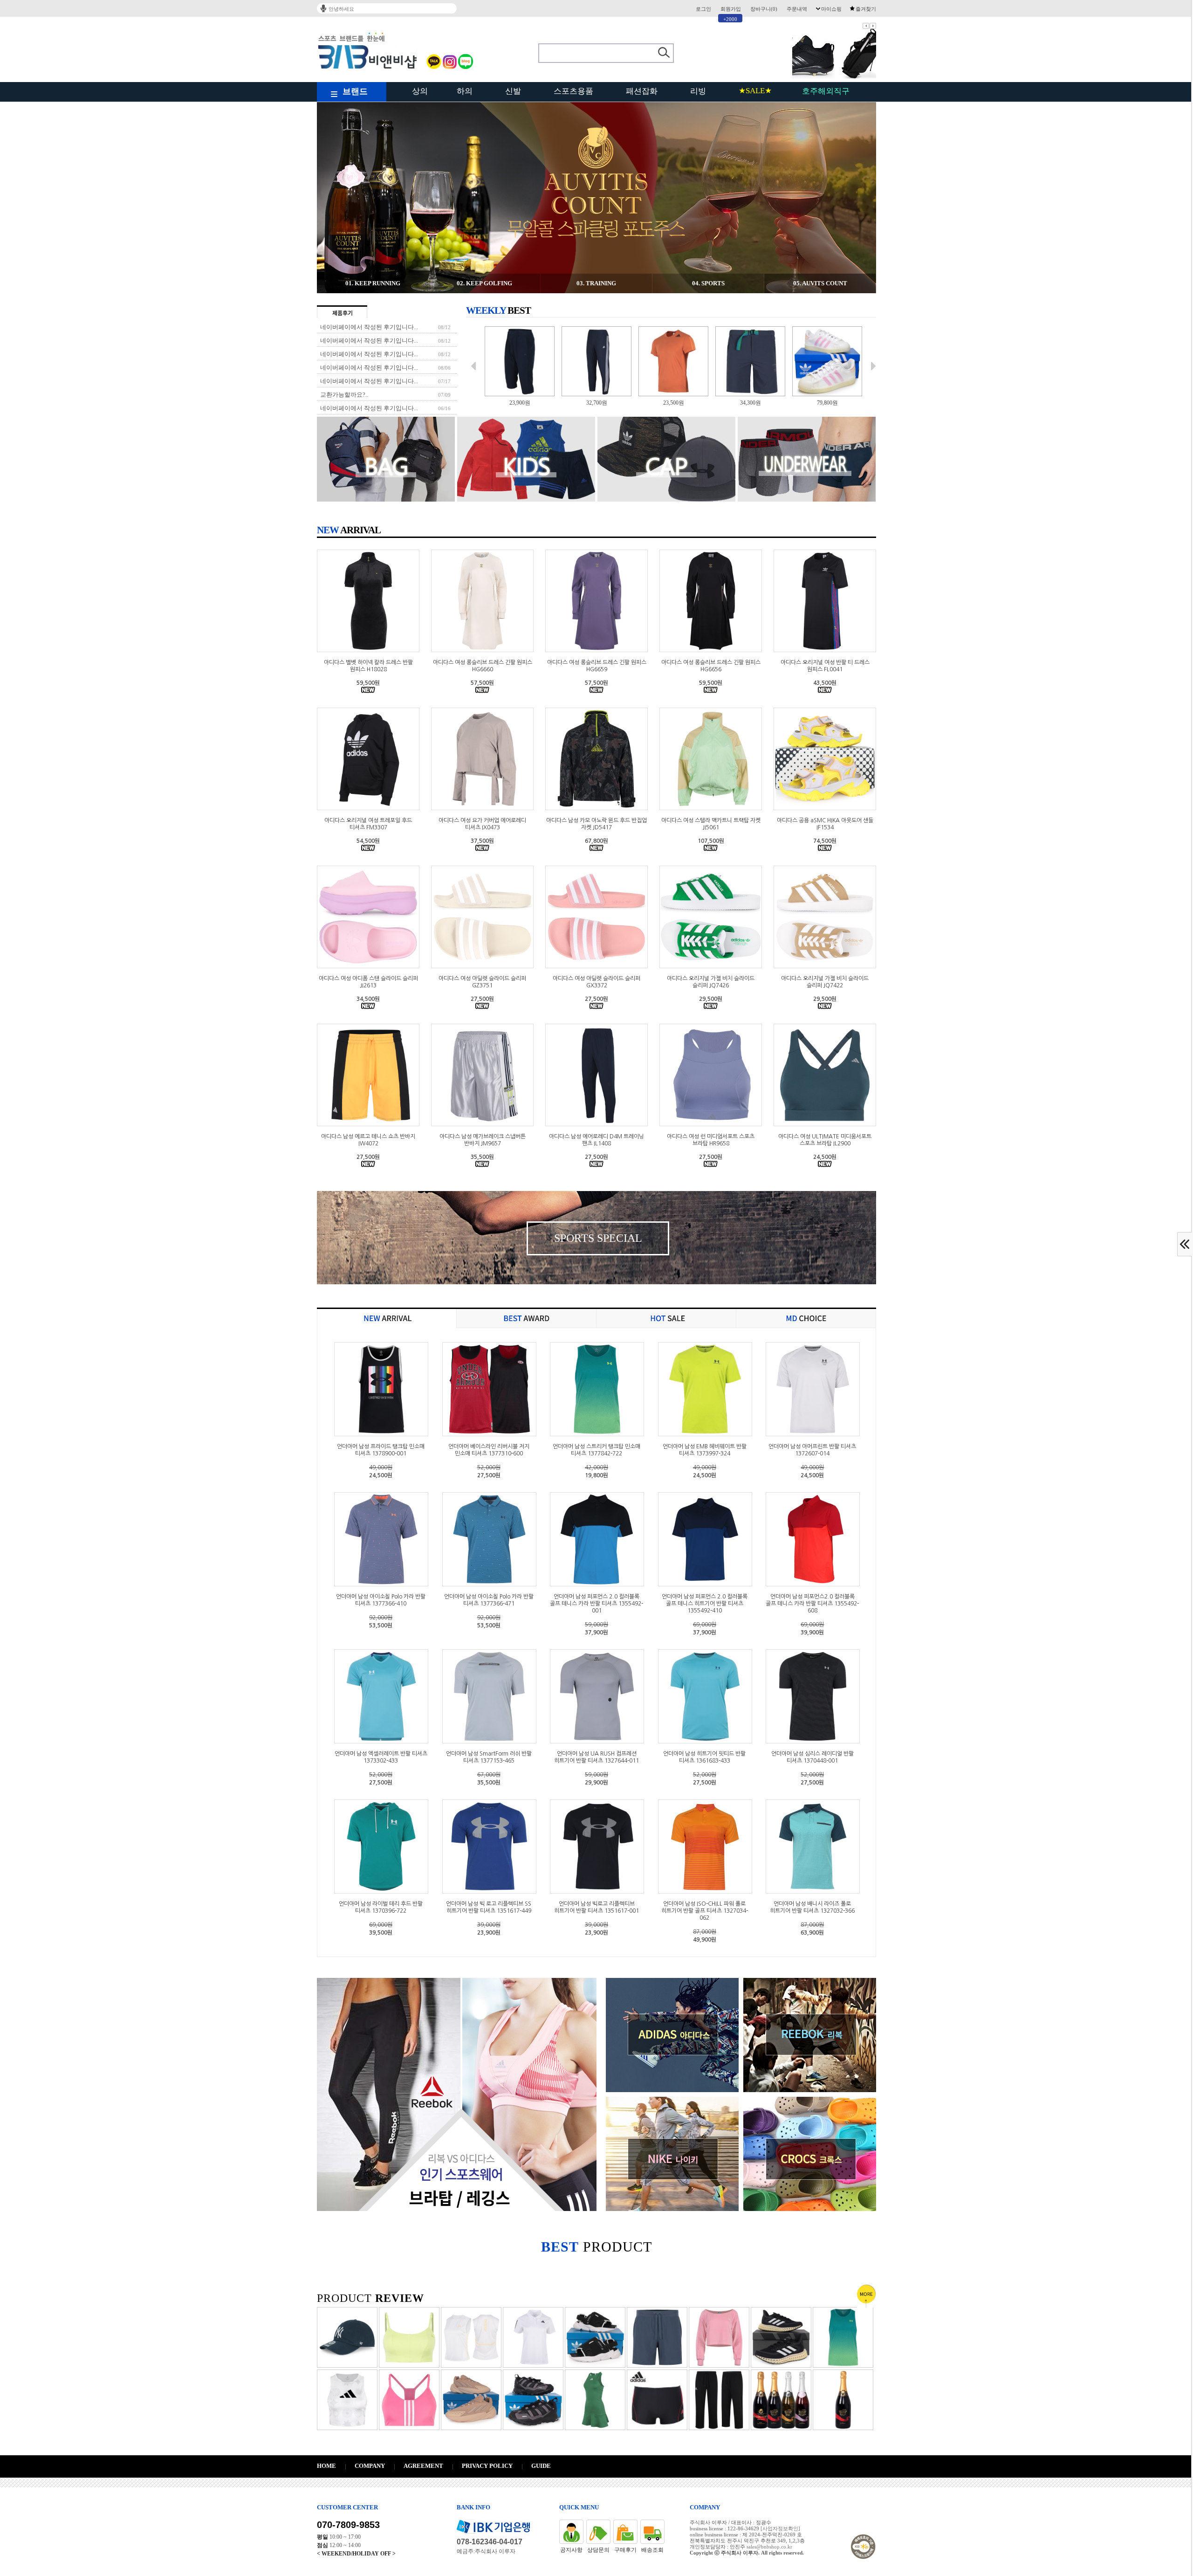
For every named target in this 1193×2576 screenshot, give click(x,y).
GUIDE (541, 2466)
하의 (465, 91)
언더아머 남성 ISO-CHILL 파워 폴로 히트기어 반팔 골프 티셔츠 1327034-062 (705, 1911)
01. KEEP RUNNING (373, 283)
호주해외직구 (826, 91)
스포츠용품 (573, 91)
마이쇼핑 (831, 9)
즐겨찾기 (866, 9)
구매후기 (625, 2550)
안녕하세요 (341, 9)
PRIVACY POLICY (487, 2466)
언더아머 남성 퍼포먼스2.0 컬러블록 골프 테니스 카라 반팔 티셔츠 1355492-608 (812, 1604)
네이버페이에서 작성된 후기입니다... (369, 327)
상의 (420, 91)
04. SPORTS (708, 283)
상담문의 (598, 2550)
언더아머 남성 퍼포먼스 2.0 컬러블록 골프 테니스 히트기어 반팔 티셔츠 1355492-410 (705, 1604)
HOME (326, 2466)
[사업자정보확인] (780, 2528)
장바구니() (764, 9)
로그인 (703, 9)
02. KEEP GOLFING (484, 283)
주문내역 (797, 9)
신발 (513, 91)
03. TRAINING (596, 283)
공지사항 (571, 2550)
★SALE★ (755, 91)
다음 (873, 26)
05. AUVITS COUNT (820, 283)
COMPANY (370, 2466)
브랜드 (355, 91)
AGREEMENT (423, 2466)
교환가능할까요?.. (344, 395)
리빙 (698, 91)
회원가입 (731, 9)
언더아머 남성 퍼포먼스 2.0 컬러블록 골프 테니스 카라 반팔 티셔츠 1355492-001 (596, 1604)
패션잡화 (642, 91)
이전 (866, 26)
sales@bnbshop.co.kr (769, 2547)
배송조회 (652, 2550)
